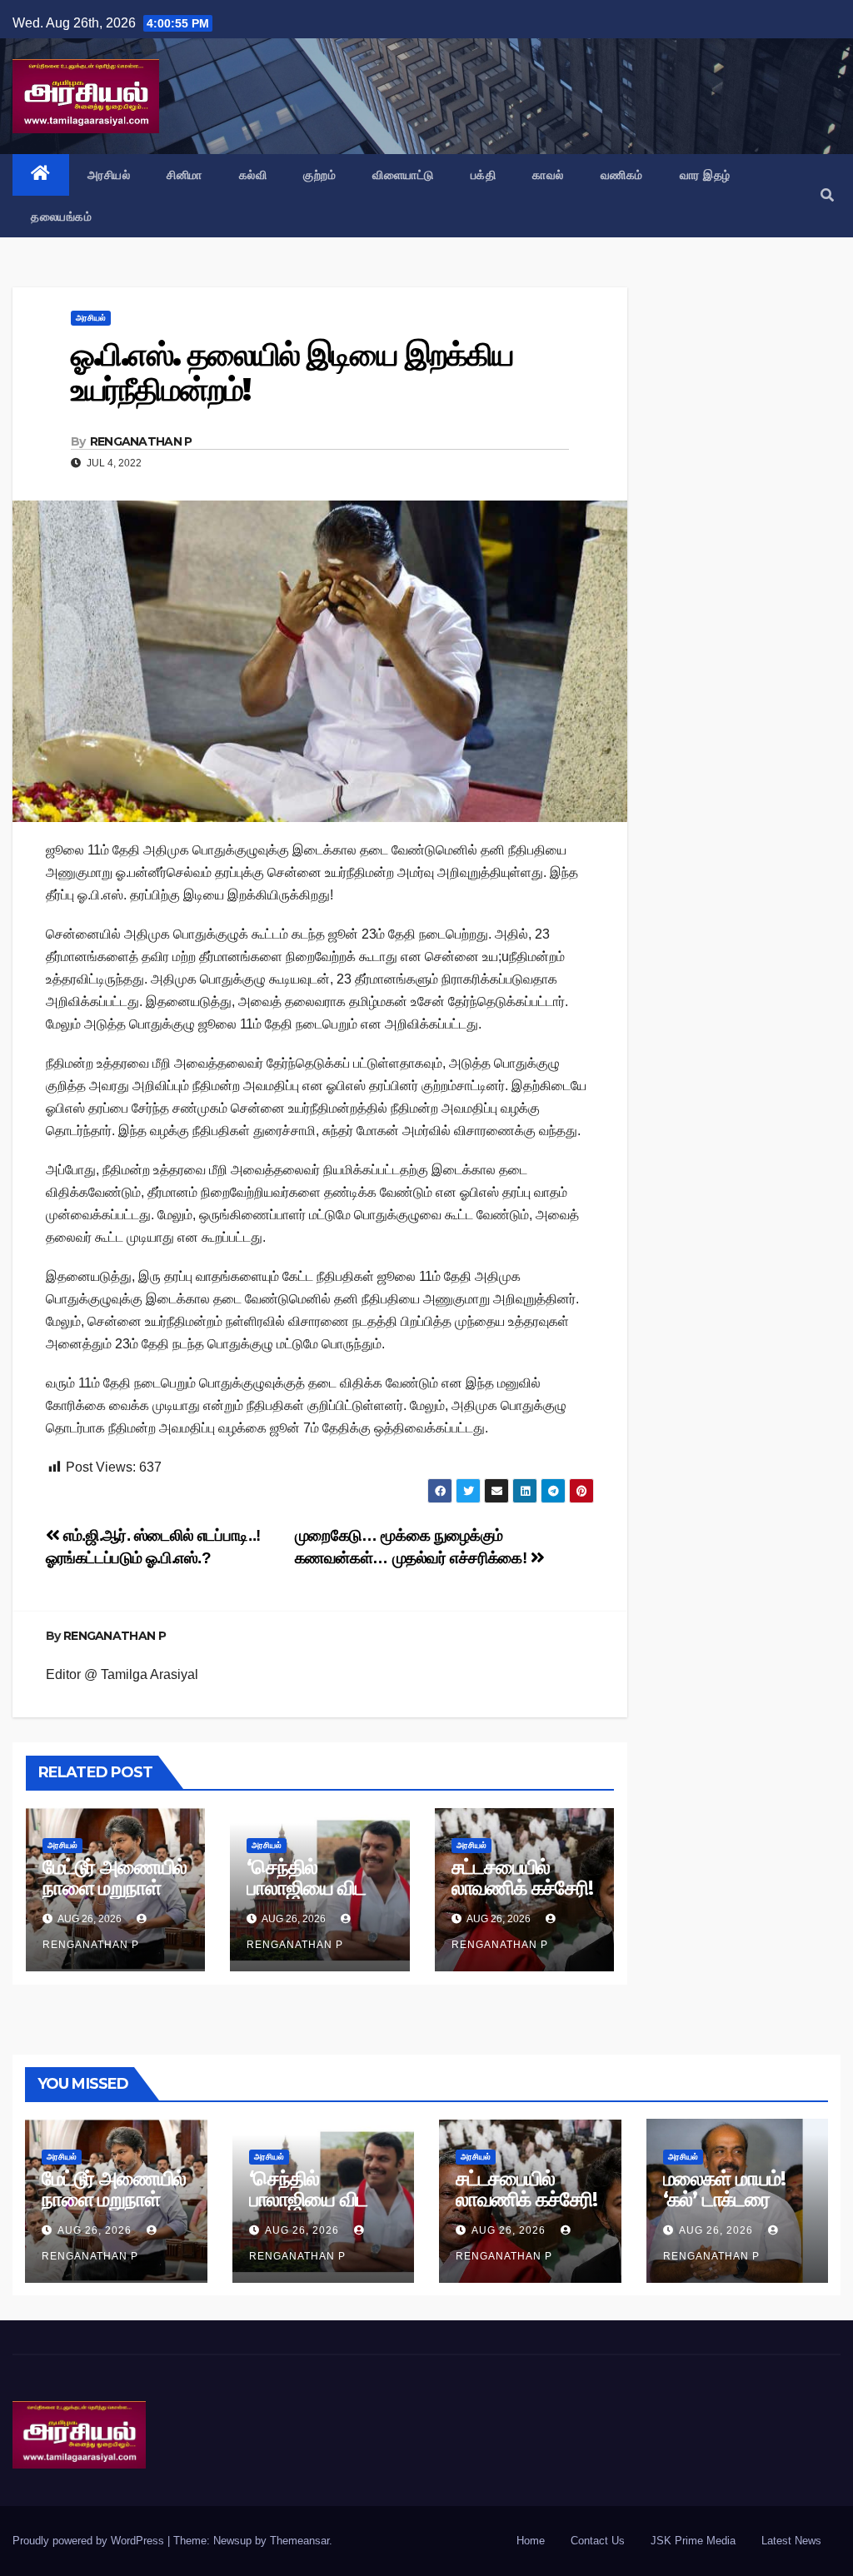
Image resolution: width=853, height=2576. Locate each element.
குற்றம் (319, 175)
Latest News (791, 2541)
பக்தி (484, 175)
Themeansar (299, 2541)
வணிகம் (622, 175)
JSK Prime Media (693, 2541)
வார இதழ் (705, 175)
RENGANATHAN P (141, 441)
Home (531, 2541)
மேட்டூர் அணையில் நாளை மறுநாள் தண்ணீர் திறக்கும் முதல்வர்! (115, 1898)
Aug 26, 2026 (95, 2230)
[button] (827, 195)
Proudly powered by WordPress (90, 2541)
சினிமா (185, 175)
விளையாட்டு (403, 175)
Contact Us (598, 2541)
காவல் (548, 175)
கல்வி (253, 175)
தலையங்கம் (61, 217)
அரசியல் (109, 175)
